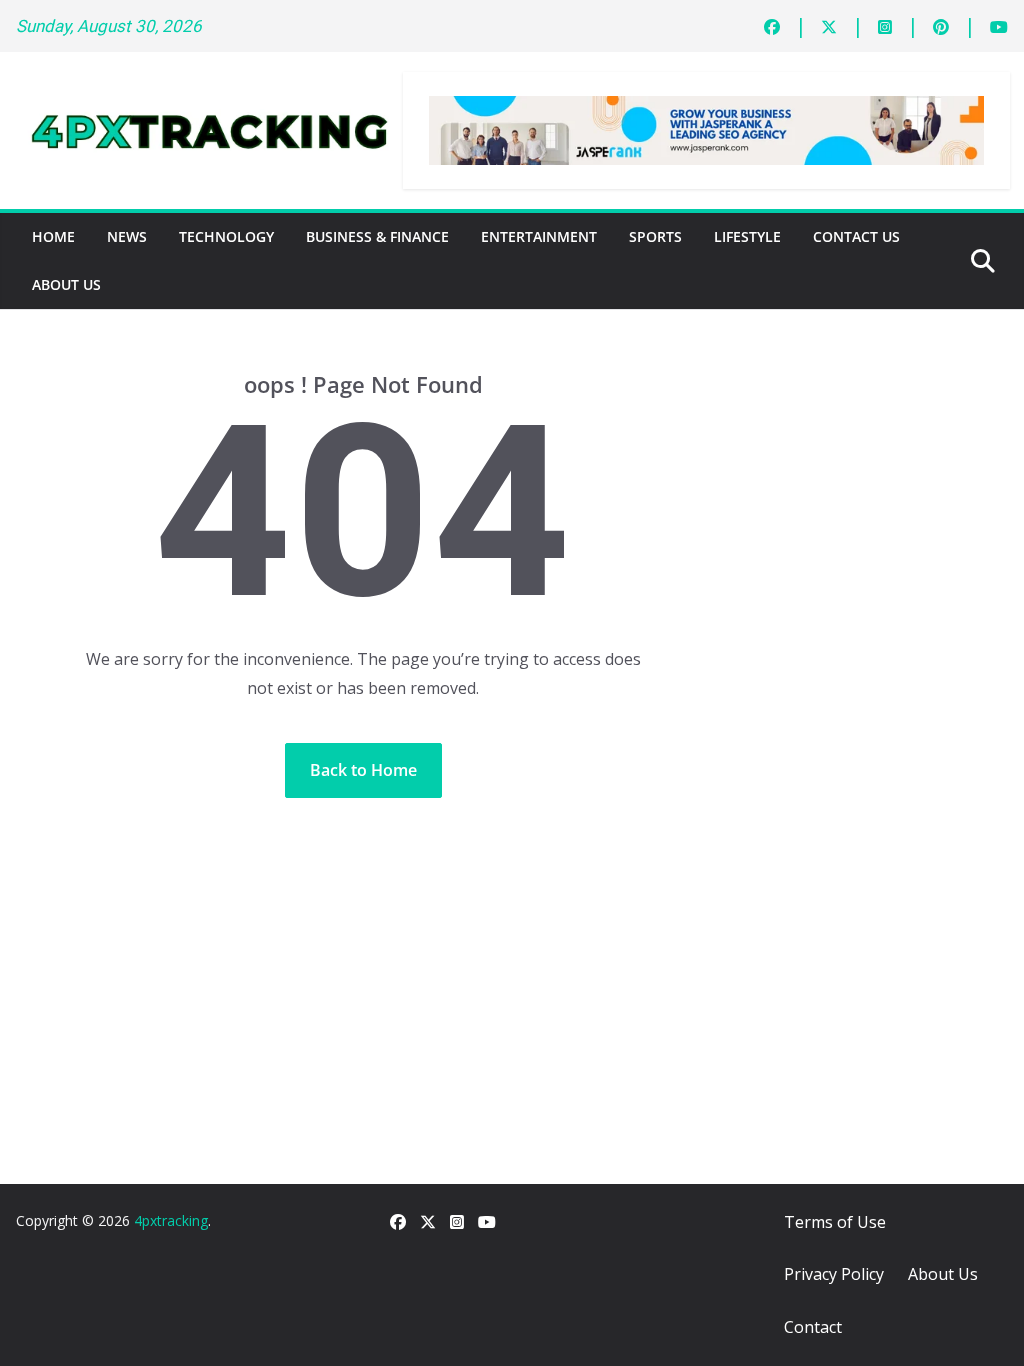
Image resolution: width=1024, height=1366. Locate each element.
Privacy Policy (834, 1274)
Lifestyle (747, 236)
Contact (813, 1327)
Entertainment (539, 236)
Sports (655, 236)
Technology (226, 236)
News (127, 236)
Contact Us (856, 236)
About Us (66, 284)
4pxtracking (171, 1220)
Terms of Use (835, 1222)
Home (53, 236)
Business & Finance (377, 236)
